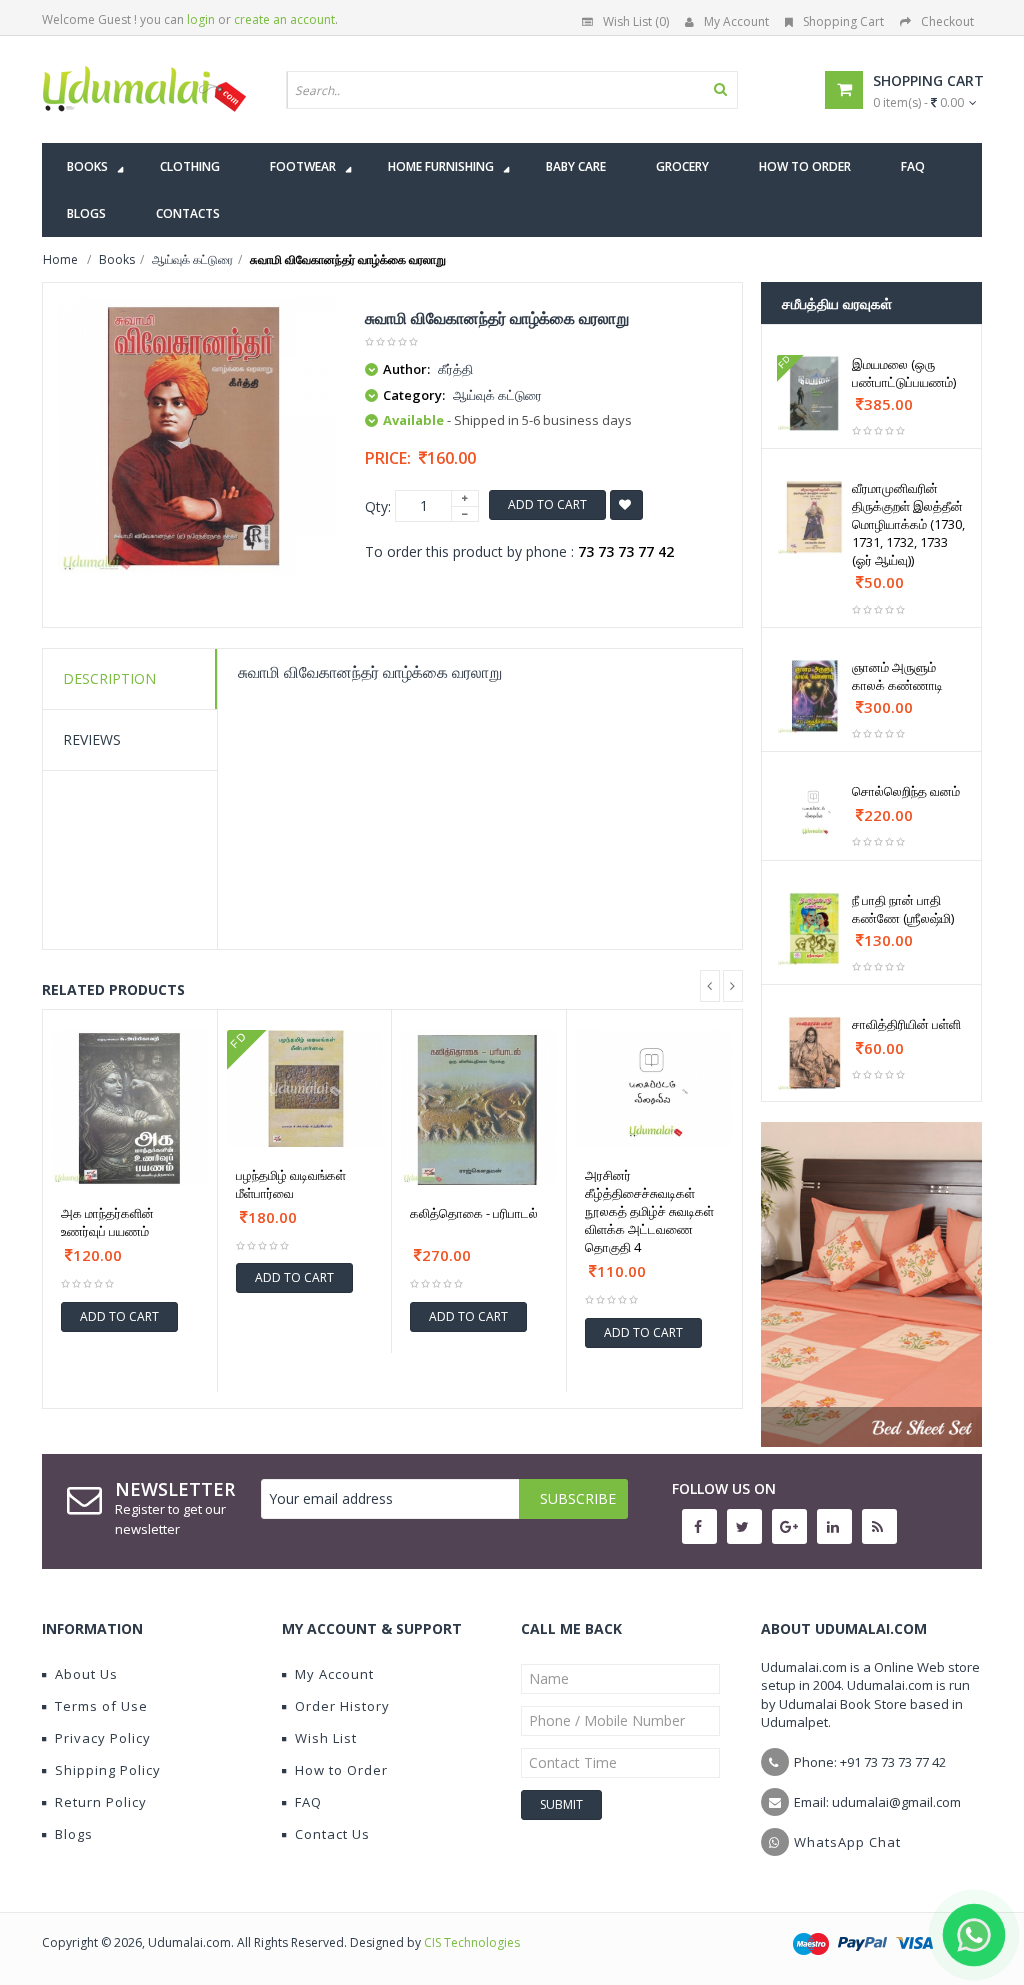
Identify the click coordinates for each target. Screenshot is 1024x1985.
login (201, 19)
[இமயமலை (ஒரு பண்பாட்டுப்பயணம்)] (815, 393)
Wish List (326, 1738)
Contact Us (332, 1834)
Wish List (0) (636, 21)
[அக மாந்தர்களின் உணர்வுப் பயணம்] (130, 1108)
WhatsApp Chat (847, 1842)
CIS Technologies (472, 1942)
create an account (284, 19)
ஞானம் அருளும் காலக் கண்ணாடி (897, 676)
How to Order (341, 1770)
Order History (342, 1706)
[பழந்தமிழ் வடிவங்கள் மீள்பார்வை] (305, 1088)
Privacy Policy (103, 1738)
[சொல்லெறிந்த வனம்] (815, 810)
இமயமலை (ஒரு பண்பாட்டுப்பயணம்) (904, 373)
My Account (736, 21)
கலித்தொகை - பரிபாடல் (474, 1213)
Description (109, 678)
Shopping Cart (843, 21)
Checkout (947, 21)
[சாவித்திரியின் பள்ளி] (815, 1053)
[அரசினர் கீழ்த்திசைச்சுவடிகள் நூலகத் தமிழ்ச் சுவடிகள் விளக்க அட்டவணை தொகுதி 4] (654, 1089)
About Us (86, 1674)
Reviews (92, 739)
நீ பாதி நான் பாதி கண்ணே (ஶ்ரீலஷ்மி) (903, 909)
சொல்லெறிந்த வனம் (906, 791)
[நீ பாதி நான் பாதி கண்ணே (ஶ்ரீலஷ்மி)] (815, 929)
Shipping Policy (108, 1770)
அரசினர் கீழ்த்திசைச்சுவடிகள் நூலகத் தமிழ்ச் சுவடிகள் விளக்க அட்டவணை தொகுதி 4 (649, 1211)
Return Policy (101, 1802)
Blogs (74, 1834)
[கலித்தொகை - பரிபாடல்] (479, 1108)
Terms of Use (101, 1706)
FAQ (308, 1802)
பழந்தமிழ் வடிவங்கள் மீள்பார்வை (291, 1184)
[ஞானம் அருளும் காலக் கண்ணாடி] (815, 696)
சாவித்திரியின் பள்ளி (906, 1024)
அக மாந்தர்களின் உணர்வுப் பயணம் (107, 1222)
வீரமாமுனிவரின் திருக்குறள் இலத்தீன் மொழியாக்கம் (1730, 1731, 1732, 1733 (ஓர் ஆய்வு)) (908, 524)
